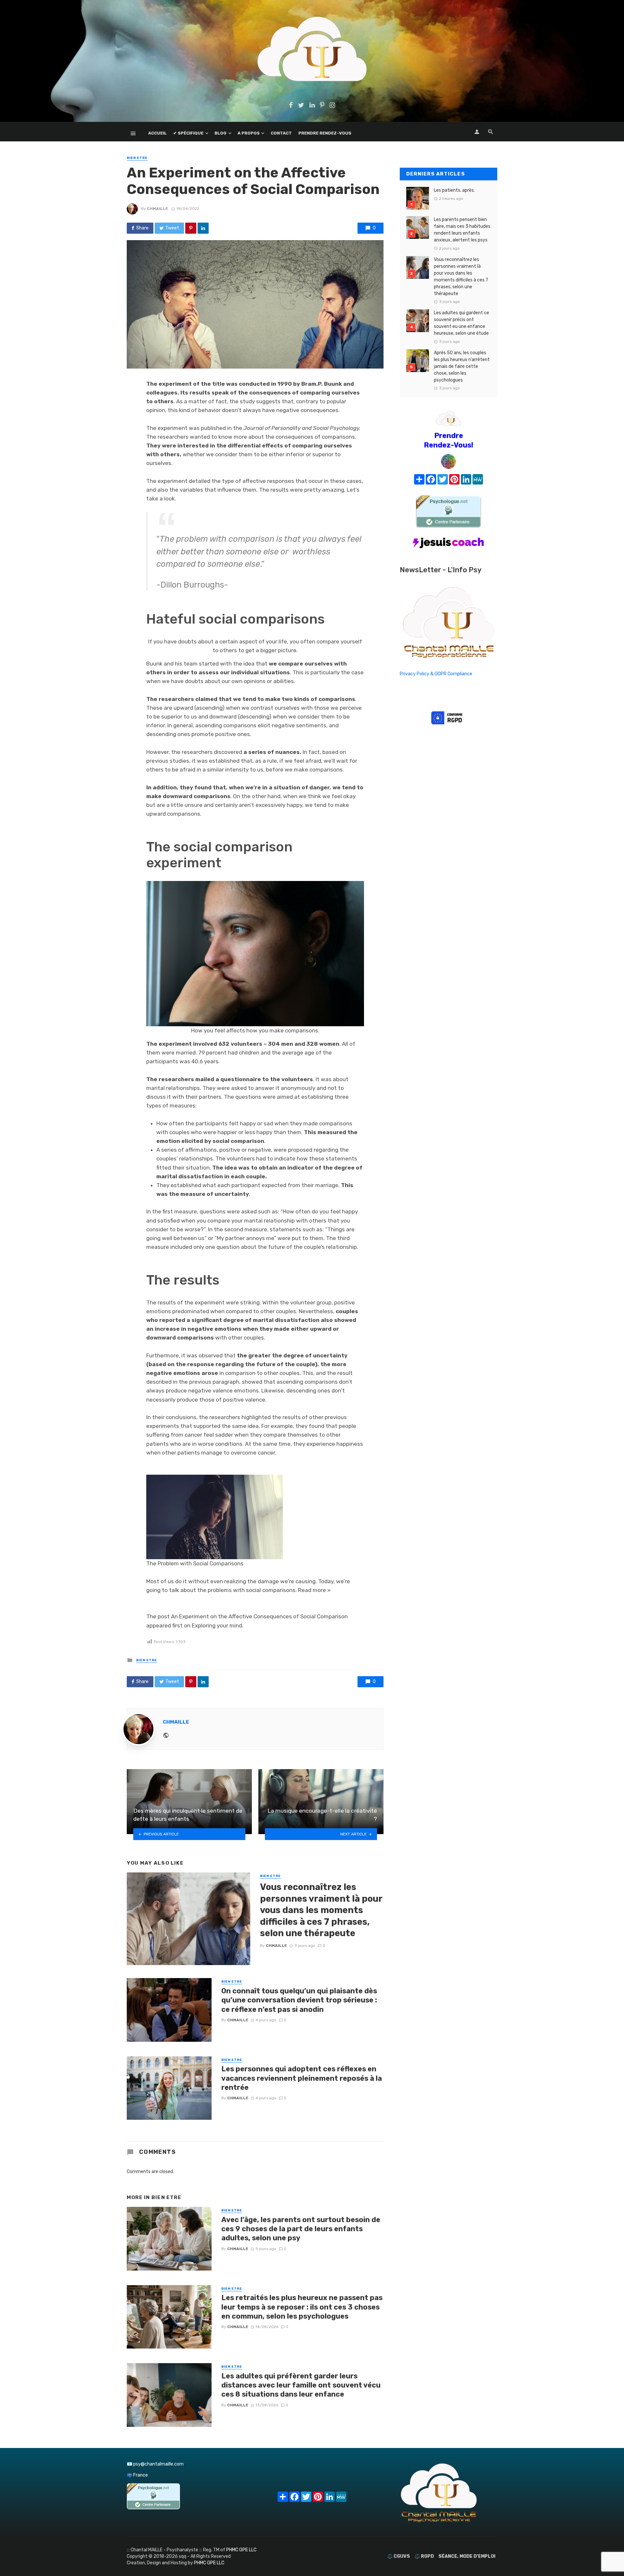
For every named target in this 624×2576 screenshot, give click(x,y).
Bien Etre (137, 158)
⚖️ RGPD (424, 2556)
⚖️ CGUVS (398, 2556)
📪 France (137, 2475)
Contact (281, 133)
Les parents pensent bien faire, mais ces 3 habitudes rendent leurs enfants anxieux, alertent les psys (462, 230)
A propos (249, 133)
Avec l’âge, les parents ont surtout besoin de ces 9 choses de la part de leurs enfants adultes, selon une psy (301, 2229)
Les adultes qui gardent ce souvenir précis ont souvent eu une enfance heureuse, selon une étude (461, 323)
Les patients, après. (454, 190)
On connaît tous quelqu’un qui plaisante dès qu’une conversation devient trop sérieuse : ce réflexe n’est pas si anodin (299, 2000)
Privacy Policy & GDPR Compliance (436, 674)
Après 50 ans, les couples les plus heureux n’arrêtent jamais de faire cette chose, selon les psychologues (462, 366)
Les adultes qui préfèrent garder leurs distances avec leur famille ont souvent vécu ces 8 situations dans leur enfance (301, 2385)
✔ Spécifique (188, 133)
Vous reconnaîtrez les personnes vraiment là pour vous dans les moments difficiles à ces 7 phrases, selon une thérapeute (321, 1910)
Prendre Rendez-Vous (325, 133)
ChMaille (157, 209)
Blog (221, 133)
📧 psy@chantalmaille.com (155, 2464)
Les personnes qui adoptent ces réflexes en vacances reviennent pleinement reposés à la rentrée (302, 2078)
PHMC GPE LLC (241, 2550)
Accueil (157, 133)
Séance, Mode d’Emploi (467, 2556)
